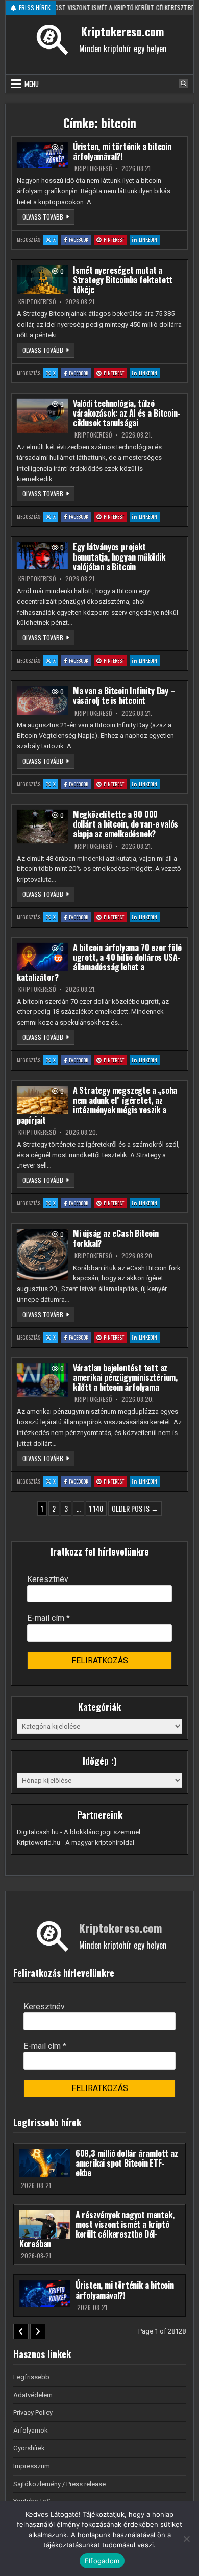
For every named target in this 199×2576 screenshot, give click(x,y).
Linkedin (149, 239)
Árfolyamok (31, 2430)
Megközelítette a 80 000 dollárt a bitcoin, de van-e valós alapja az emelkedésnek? (126, 824)
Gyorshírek (29, 2448)
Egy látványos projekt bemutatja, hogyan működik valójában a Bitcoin (119, 556)
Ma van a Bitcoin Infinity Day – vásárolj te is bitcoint (124, 696)
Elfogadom (102, 2561)
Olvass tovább (48, 216)
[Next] (38, 2331)
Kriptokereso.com (122, 31)
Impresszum (32, 2466)
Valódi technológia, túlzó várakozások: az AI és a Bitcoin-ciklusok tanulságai (127, 413)
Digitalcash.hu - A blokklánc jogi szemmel (79, 1832)
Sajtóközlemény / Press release (59, 2484)
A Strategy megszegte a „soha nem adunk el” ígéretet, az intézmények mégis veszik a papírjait (97, 1105)
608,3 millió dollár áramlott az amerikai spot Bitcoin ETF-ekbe (127, 2163)
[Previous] (21, 2331)
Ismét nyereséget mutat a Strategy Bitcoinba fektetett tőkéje (123, 280)
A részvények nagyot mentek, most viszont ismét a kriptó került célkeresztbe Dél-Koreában (97, 2229)
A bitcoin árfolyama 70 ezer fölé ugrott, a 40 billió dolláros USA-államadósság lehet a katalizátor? (99, 962)
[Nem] (186, 2539)
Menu (32, 84)
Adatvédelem (33, 2395)
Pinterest (115, 239)
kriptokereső (93, 168)
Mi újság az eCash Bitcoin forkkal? (116, 1238)
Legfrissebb (31, 2377)
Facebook (80, 239)
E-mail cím (48, 1618)
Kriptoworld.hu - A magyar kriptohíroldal (76, 1843)
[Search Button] (184, 84)
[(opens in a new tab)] (42, 155)
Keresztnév (48, 1579)
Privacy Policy (33, 2412)
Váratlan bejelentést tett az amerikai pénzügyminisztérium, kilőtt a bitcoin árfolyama (125, 1377)
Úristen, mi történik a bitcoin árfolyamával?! (122, 151)
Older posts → (135, 1508)
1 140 (96, 1508)
